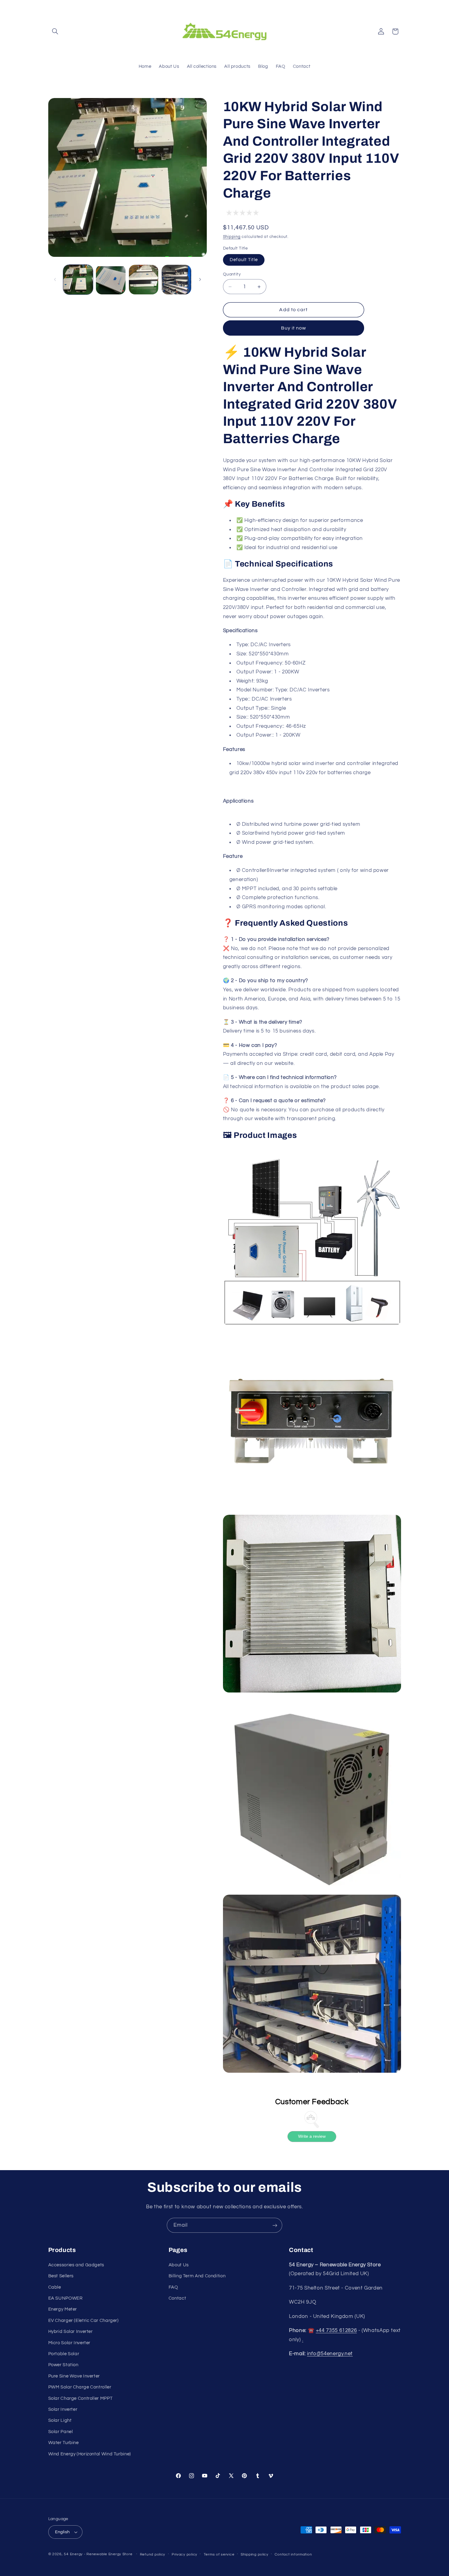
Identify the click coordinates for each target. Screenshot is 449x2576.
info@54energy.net (330, 2354)
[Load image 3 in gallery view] (144, 280)
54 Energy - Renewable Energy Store (98, 2554)
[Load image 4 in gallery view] (176, 280)
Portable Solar (64, 2354)
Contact (177, 2298)
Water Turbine (64, 2443)
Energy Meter (63, 2309)
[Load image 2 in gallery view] (111, 280)
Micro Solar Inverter (69, 2343)
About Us (179, 2265)
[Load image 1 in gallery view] (78, 280)
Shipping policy (255, 2554)
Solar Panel (61, 2432)
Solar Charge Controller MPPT (80, 2398)
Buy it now (294, 328)
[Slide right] (200, 279)
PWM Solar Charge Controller (80, 2387)
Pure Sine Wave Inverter (74, 2376)
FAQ (173, 2287)
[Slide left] (55, 279)
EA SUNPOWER (66, 2298)
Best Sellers (61, 2276)
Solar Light (60, 2420)
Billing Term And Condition (197, 2276)
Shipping (232, 237)
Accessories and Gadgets (76, 2265)
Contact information (293, 2554)
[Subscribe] (275, 2225)
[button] (55, 31)
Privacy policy (184, 2554)
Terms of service (219, 2554)
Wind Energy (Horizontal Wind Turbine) (90, 2454)
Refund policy (153, 2554)
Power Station (63, 2365)
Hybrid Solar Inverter (71, 2332)
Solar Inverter (63, 2409)
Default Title (244, 260)
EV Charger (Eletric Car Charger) (84, 2321)
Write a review (312, 2137)
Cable (55, 2287)
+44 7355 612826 (336, 2330)
